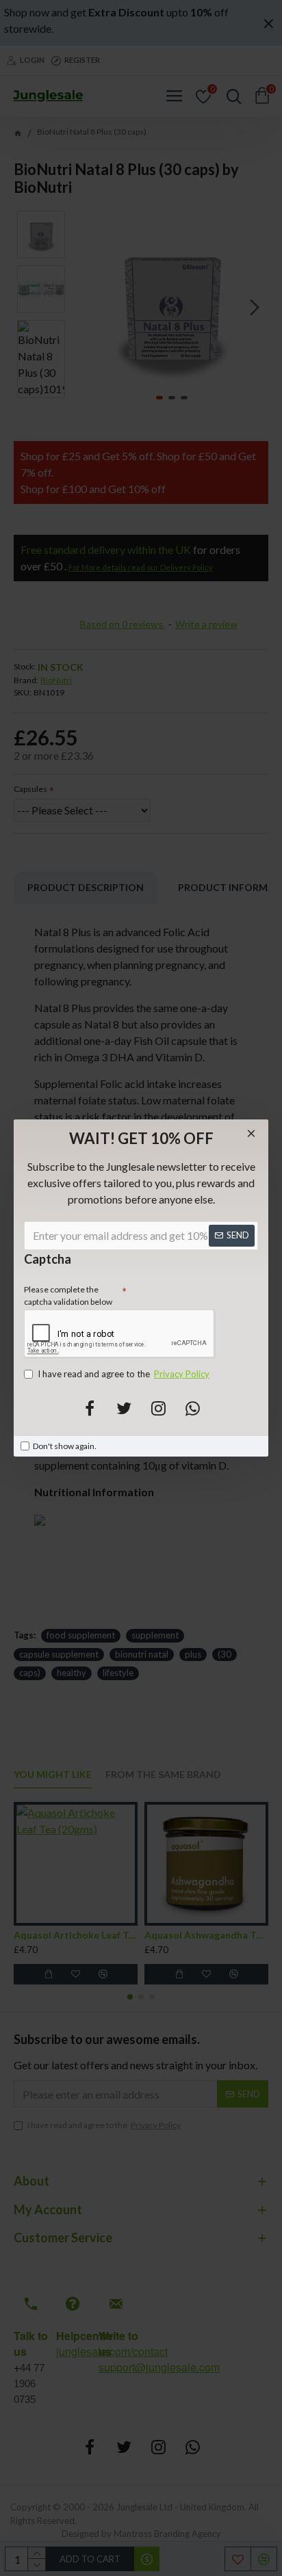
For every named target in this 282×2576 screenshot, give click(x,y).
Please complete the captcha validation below (68, 1296)
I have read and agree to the (124, 1374)
